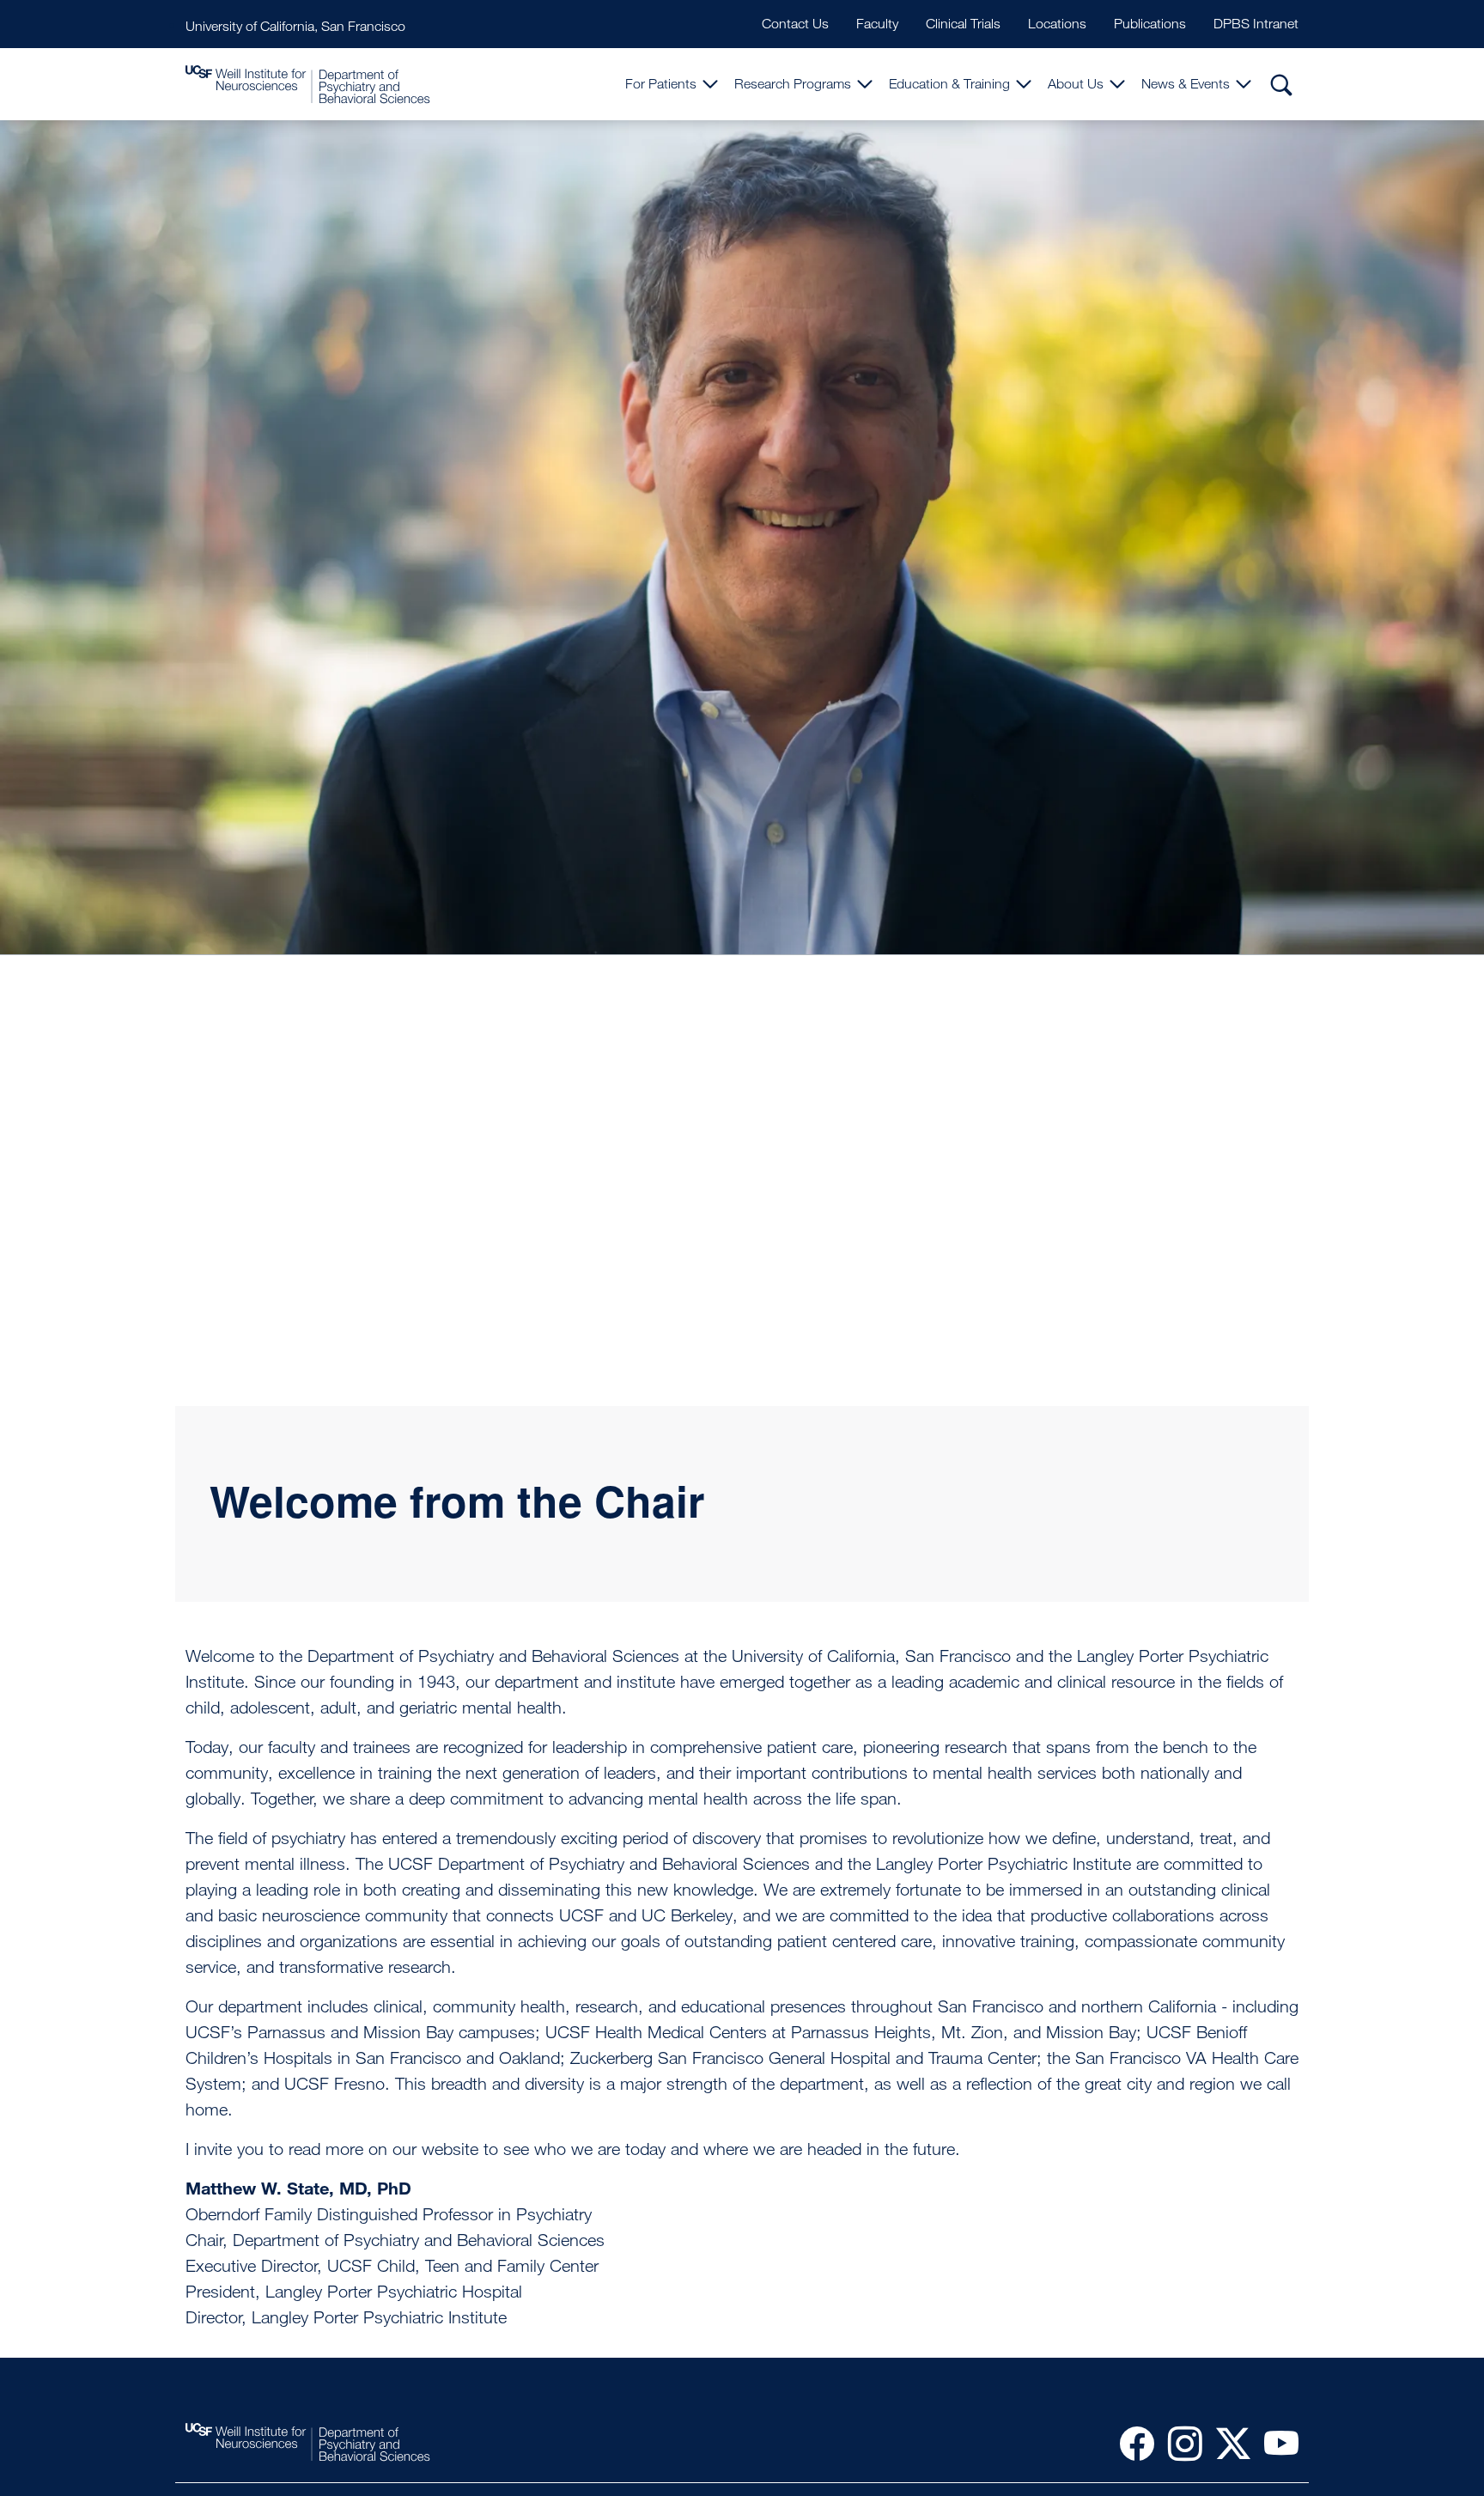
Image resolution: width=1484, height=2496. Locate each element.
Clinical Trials (963, 24)
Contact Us (795, 24)
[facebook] (1130, 2443)
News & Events (1186, 84)
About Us (1076, 84)
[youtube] (1274, 2443)
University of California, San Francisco (295, 26)
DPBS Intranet (1256, 24)
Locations (1057, 24)
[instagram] (1178, 2443)
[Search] (1281, 84)
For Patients (661, 84)
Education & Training (949, 84)
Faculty (877, 24)
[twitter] (1226, 2443)
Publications (1150, 24)
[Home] (308, 85)
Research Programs (793, 84)
